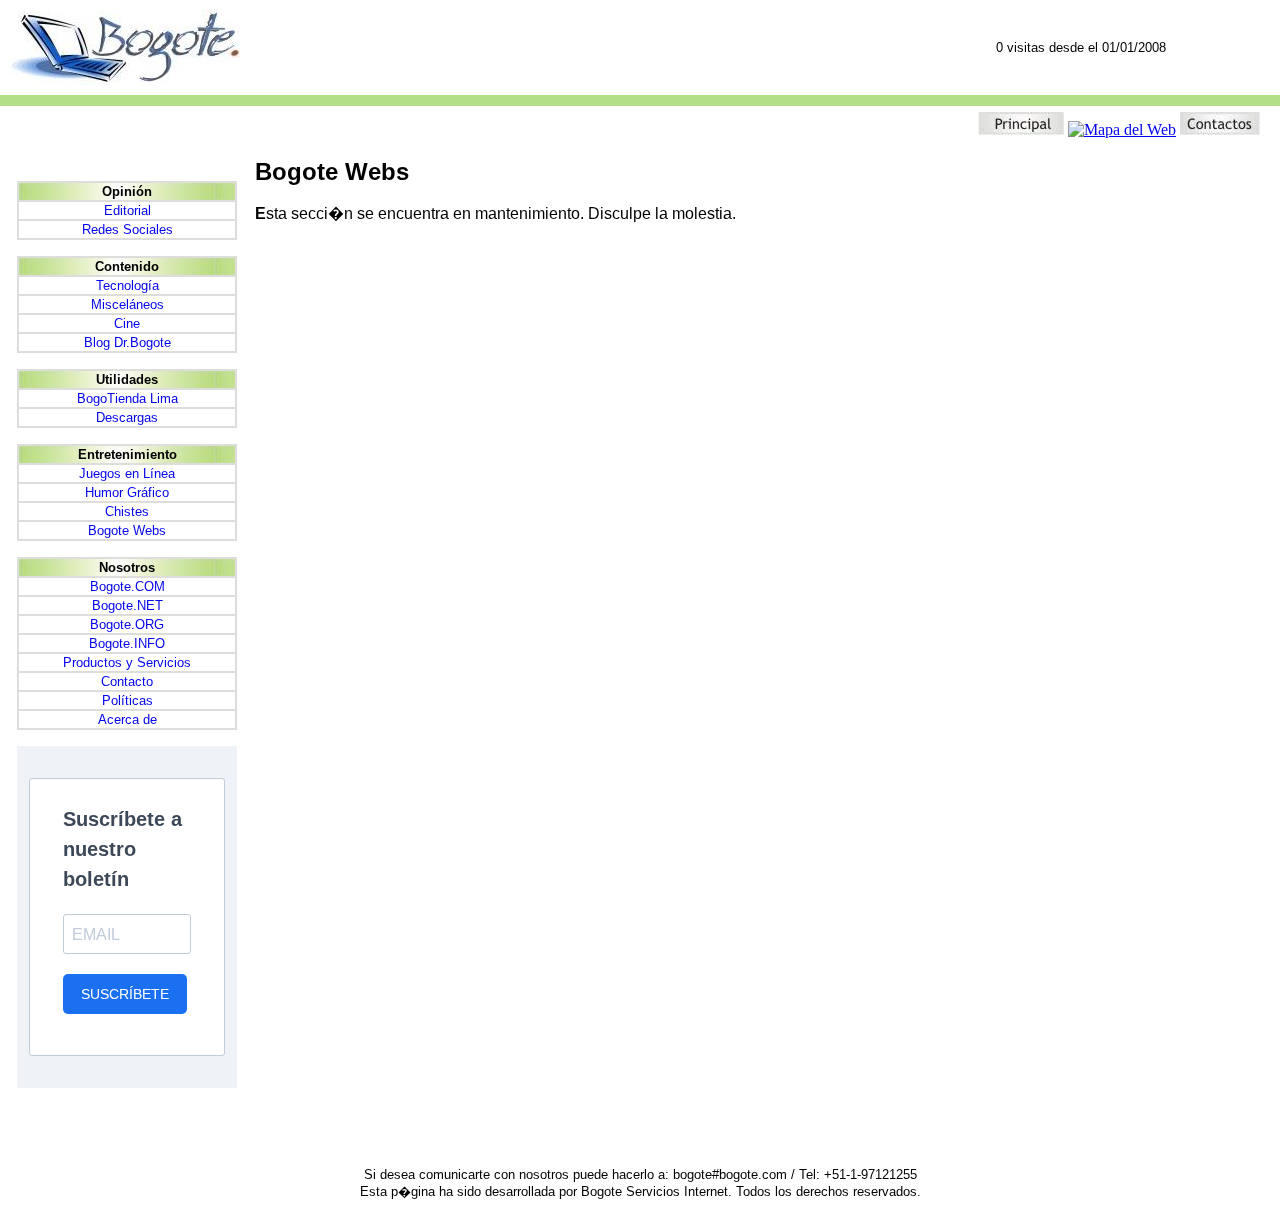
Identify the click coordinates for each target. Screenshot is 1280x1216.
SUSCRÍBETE (125, 994)
